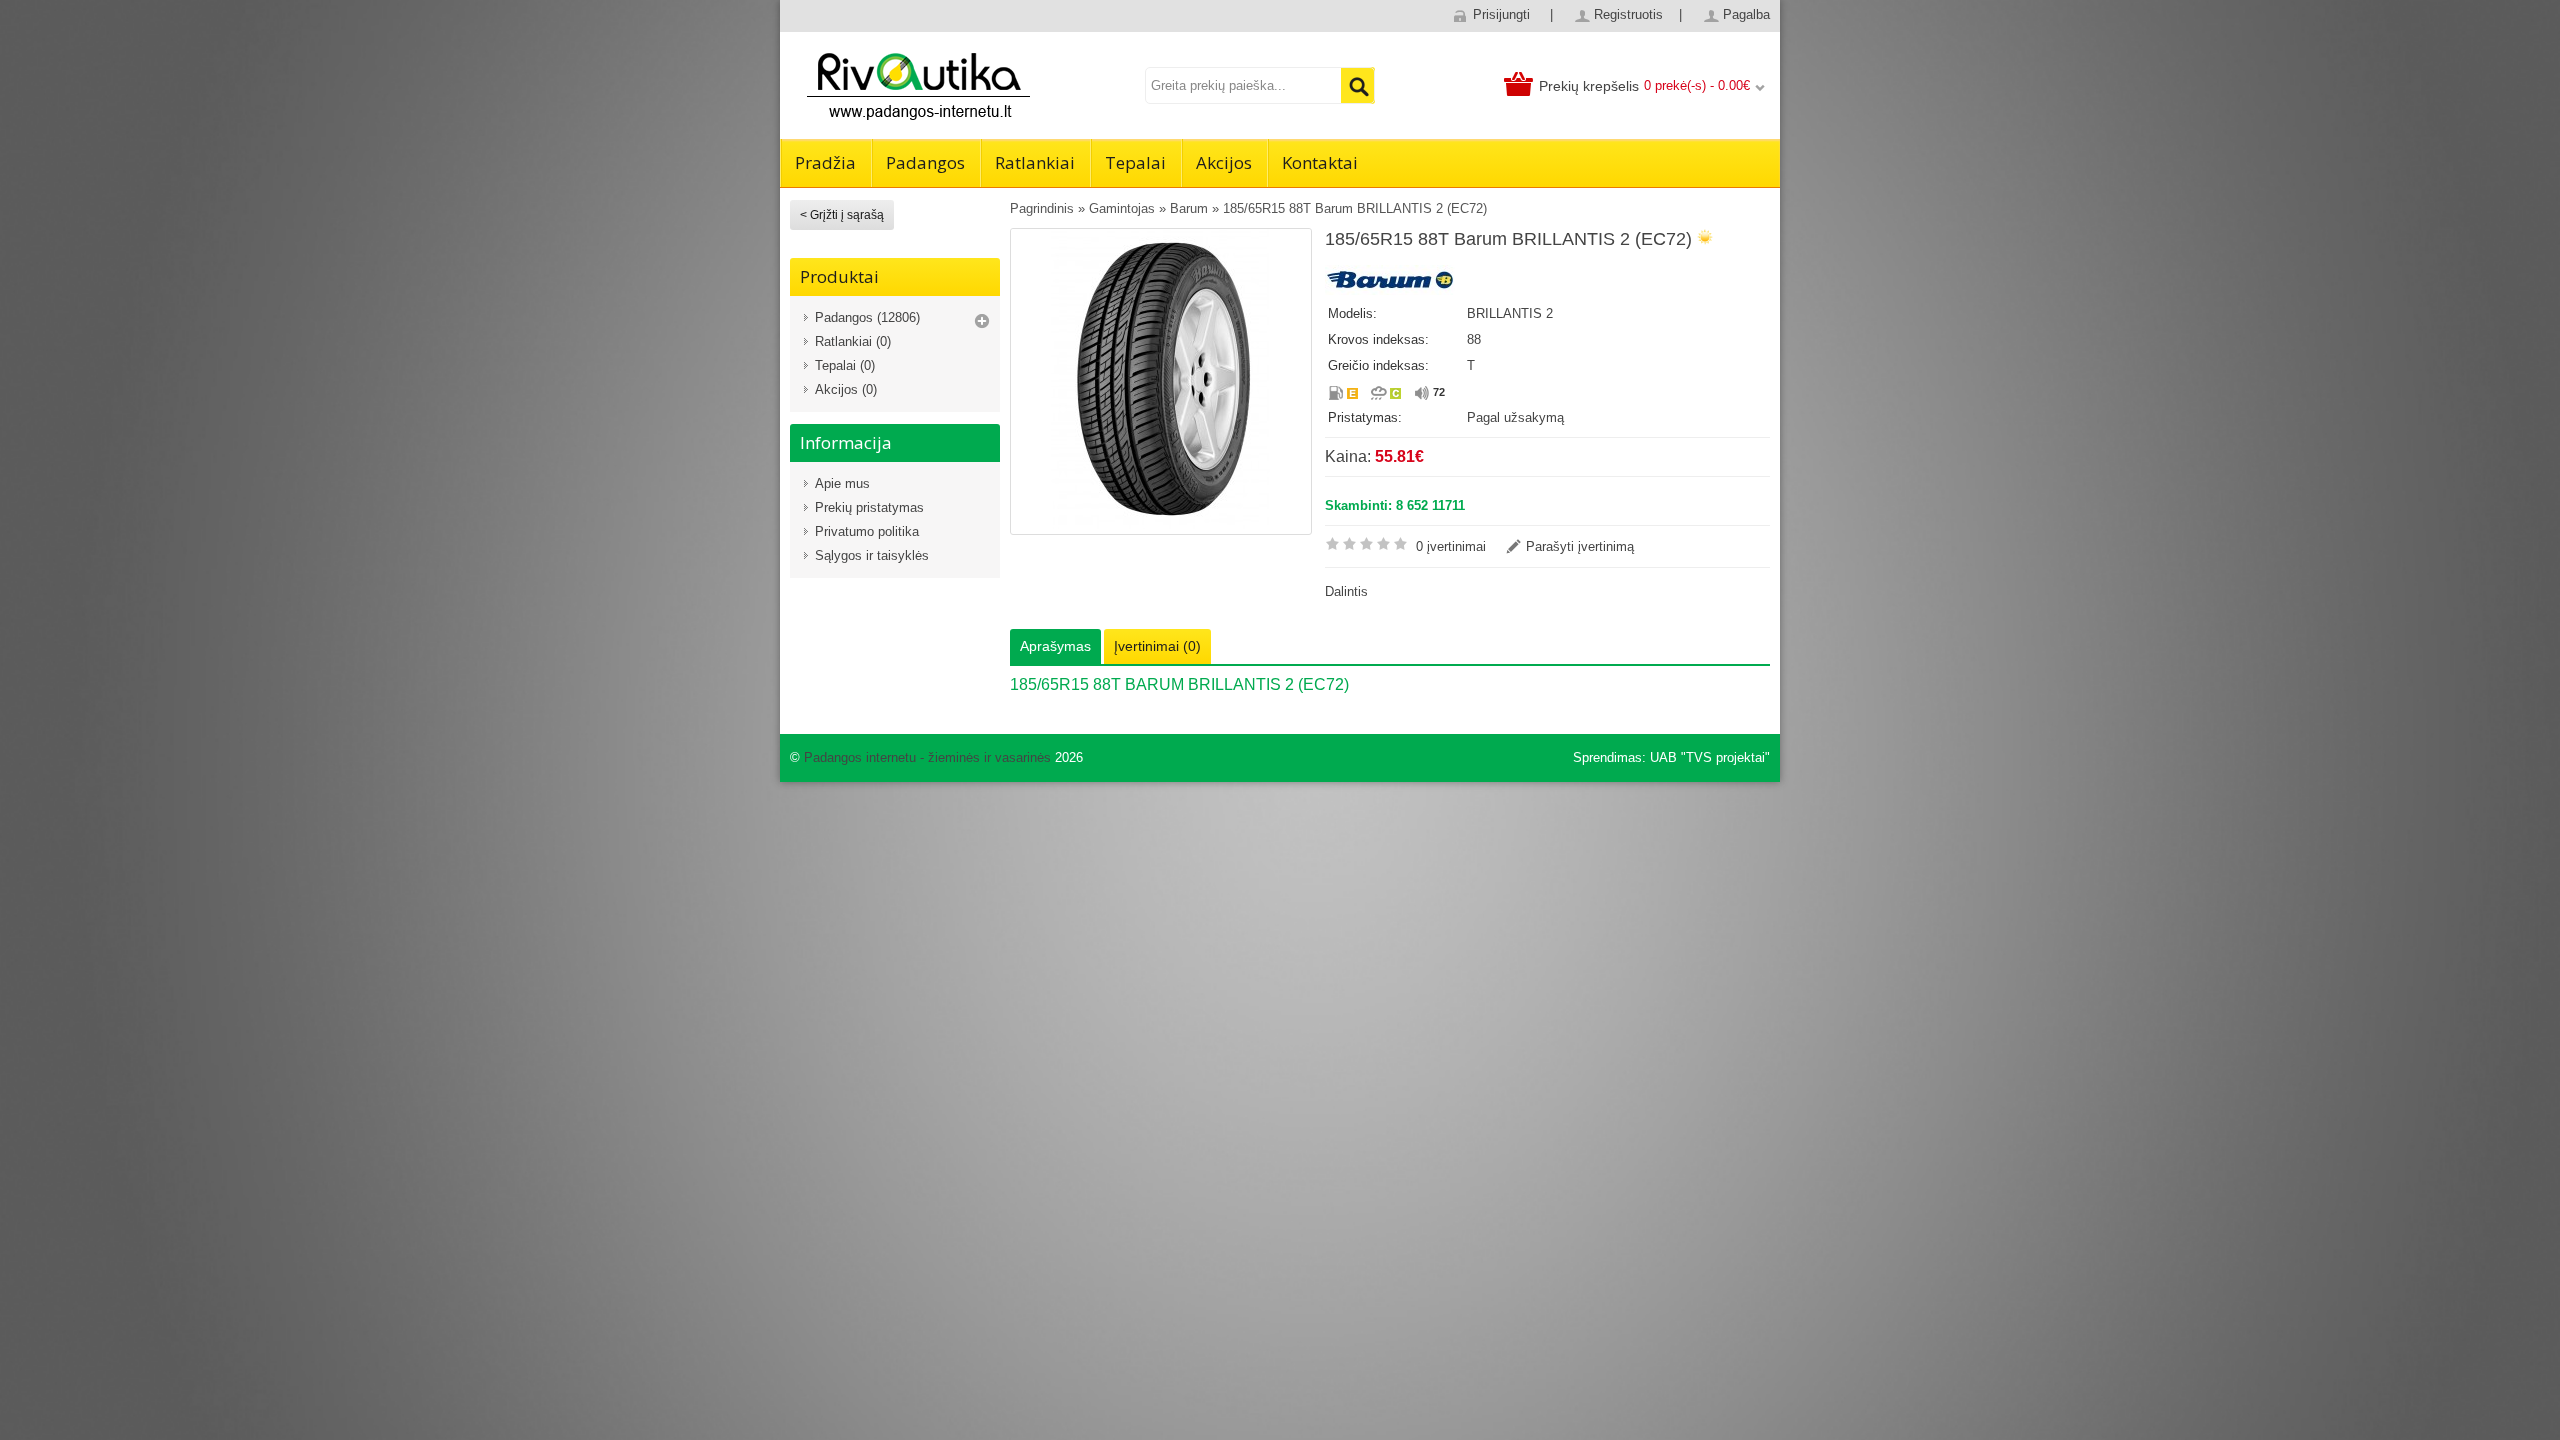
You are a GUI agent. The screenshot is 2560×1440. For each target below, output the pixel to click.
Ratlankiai (1035, 162)
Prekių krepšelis (1589, 86)
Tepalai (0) (845, 365)
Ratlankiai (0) (853, 341)
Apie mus (842, 483)
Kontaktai (1320, 162)
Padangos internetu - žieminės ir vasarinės (927, 757)
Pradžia (825, 162)
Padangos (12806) (867, 317)
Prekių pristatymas (869, 507)
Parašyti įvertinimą (1580, 546)
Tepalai (1135, 162)
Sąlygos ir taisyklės (872, 555)
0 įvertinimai (1451, 546)
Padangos (925, 162)
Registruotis (1628, 14)
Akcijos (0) (846, 389)
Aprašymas (1055, 646)
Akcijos (1224, 162)
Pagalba (1746, 14)
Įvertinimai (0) (1157, 646)
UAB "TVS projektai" (1710, 757)
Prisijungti (1501, 14)
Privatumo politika (867, 531)
